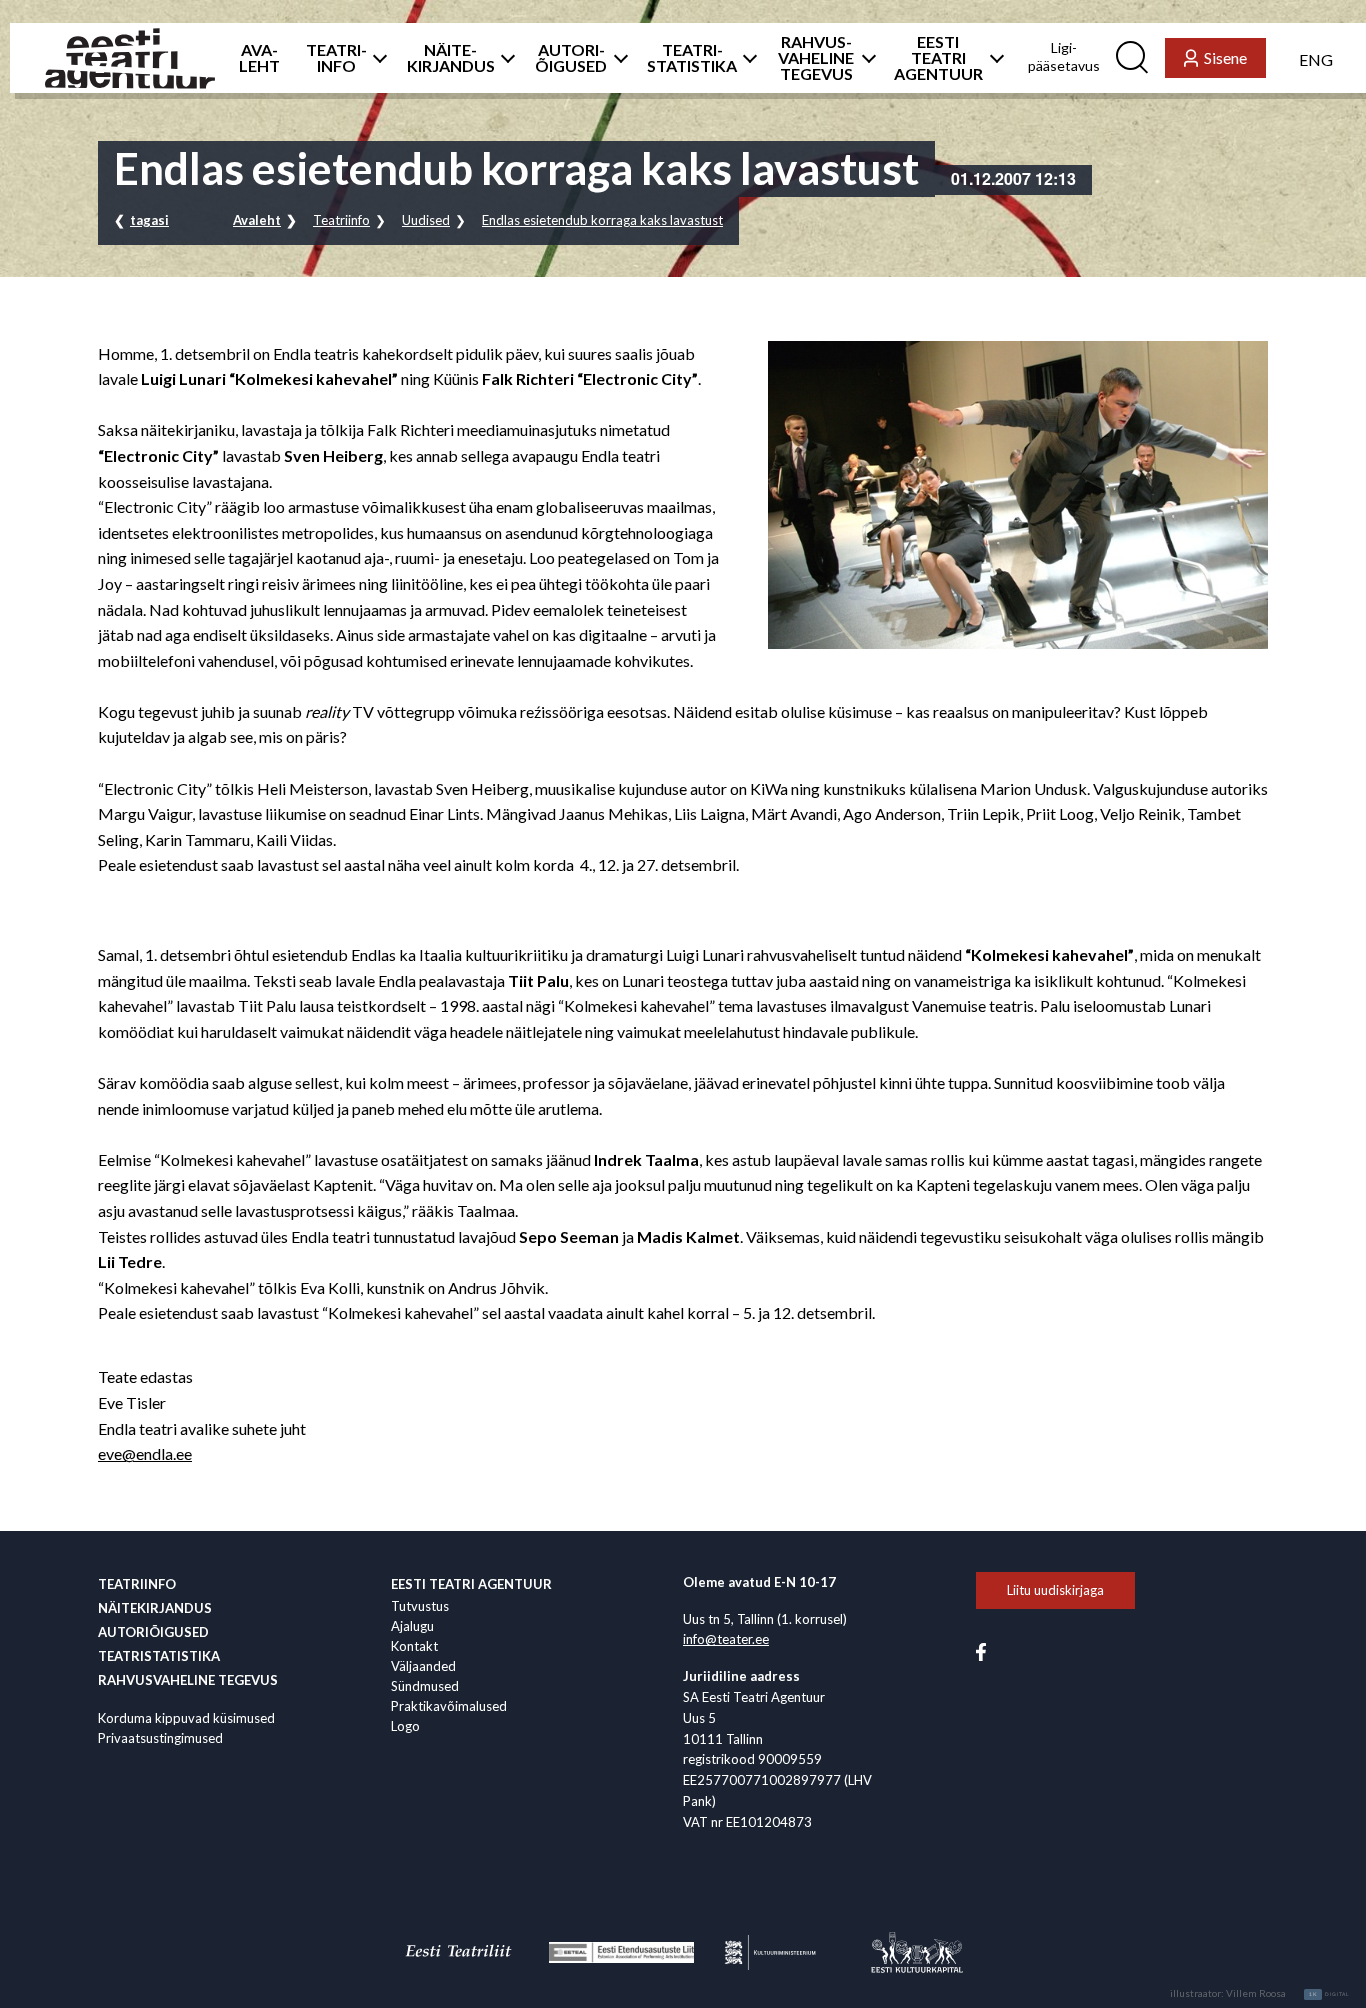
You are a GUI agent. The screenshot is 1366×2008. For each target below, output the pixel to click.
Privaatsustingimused (160, 1738)
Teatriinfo (341, 220)
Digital (1329, 1994)
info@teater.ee (726, 1639)
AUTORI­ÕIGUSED (571, 58)
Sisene (1225, 57)
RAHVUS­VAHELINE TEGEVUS (816, 58)
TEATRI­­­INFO (336, 58)
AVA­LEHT (259, 58)
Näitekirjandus (155, 1608)
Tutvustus (420, 1606)
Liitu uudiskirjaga (1055, 1590)
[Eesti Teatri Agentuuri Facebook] (981, 1651)
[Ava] (374, 58)
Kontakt (414, 1646)
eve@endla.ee (145, 1453)
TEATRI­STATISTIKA (692, 58)
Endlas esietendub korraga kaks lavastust (602, 220)
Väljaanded (423, 1666)
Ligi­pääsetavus (1064, 56)
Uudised (426, 220)
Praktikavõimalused (449, 1706)
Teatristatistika (159, 1656)
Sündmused (425, 1686)
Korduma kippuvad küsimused (186, 1718)
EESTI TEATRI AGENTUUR (938, 58)
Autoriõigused (153, 1632)
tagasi (149, 220)
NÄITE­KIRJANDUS (451, 58)
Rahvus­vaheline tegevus (188, 1680)
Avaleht (257, 220)
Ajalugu (412, 1626)
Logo (405, 1726)
